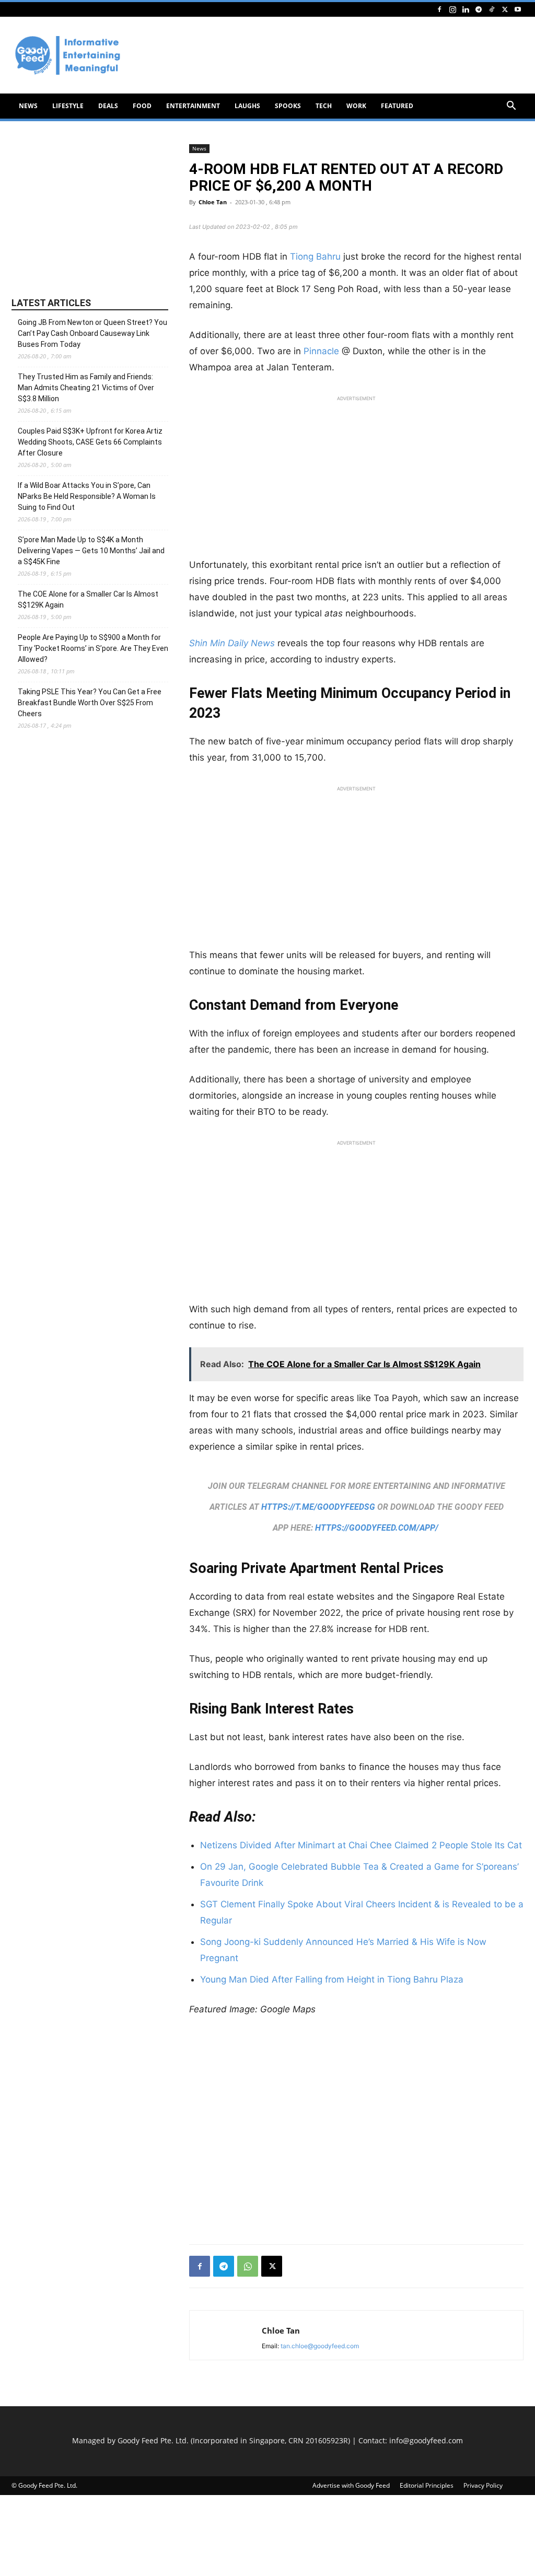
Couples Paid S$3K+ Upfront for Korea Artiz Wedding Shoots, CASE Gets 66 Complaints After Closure (90, 442)
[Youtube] (518, 9)
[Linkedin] (466, 9)
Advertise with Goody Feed (351, 2485)
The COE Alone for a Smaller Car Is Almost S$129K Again (88, 599)
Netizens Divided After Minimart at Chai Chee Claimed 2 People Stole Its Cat (361, 1845)
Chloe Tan (213, 202)
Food (142, 106)
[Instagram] (452, 9)
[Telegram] (479, 9)
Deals (108, 106)
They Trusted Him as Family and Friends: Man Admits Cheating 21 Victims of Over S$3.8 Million (86, 388)
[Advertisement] (356, 480)
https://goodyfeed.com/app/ (377, 1528)
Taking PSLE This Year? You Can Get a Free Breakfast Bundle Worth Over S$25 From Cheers (90, 703)
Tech (324, 106)
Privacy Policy (483, 2485)
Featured (397, 106)
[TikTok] (492, 9)
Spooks (288, 106)
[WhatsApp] (248, 2266)
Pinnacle (323, 351)
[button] (511, 107)
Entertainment (193, 106)
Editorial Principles (427, 2485)
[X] (505, 9)
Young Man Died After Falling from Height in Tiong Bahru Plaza (332, 1979)
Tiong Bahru (315, 257)
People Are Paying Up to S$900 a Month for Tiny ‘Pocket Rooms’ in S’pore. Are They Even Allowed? (93, 648)
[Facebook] (439, 9)
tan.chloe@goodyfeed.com (320, 2346)
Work (356, 106)
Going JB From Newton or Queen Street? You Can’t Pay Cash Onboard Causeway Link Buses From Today (92, 333)
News (28, 106)
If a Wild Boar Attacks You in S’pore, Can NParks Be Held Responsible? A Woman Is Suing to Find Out (87, 496)
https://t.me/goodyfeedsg (318, 1507)
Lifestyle (68, 106)
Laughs (247, 106)
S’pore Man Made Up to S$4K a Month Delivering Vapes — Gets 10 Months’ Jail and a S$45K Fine (91, 551)
